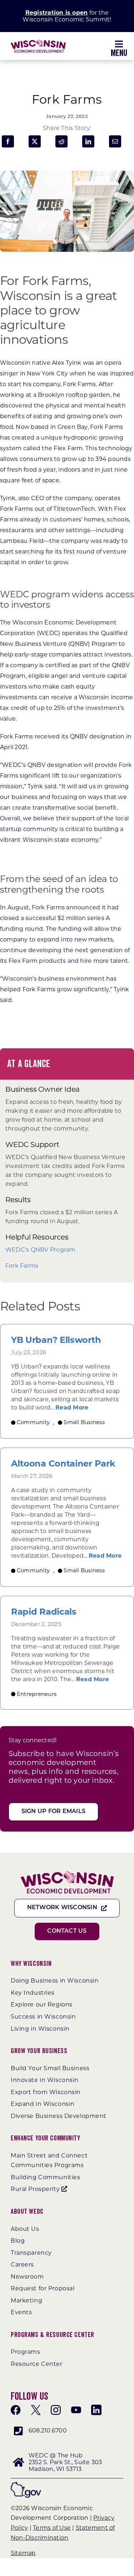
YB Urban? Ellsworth (56, 1340)
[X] (35, 141)
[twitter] (36, 2410)
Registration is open (57, 13)
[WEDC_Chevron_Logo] (38, 42)
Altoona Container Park (63, 1464)
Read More (72, 1408)
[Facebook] (8, 141)
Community (33, 1422)
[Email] (115, 141)
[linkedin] (96, 2410)
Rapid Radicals (44, 1612)
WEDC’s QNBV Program (41, 1250)
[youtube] (76, 2410)
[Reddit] (61, 141)
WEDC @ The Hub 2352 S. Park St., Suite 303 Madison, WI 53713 (65, 2462)
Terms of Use (52, 2528)
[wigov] (26, 2485)
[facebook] (16, 2410)
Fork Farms (22, 1266)
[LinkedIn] (88, 141)
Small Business (84, 1422)
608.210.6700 (48, 2430)
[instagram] (56, 2410)
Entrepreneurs (37, 1694)
